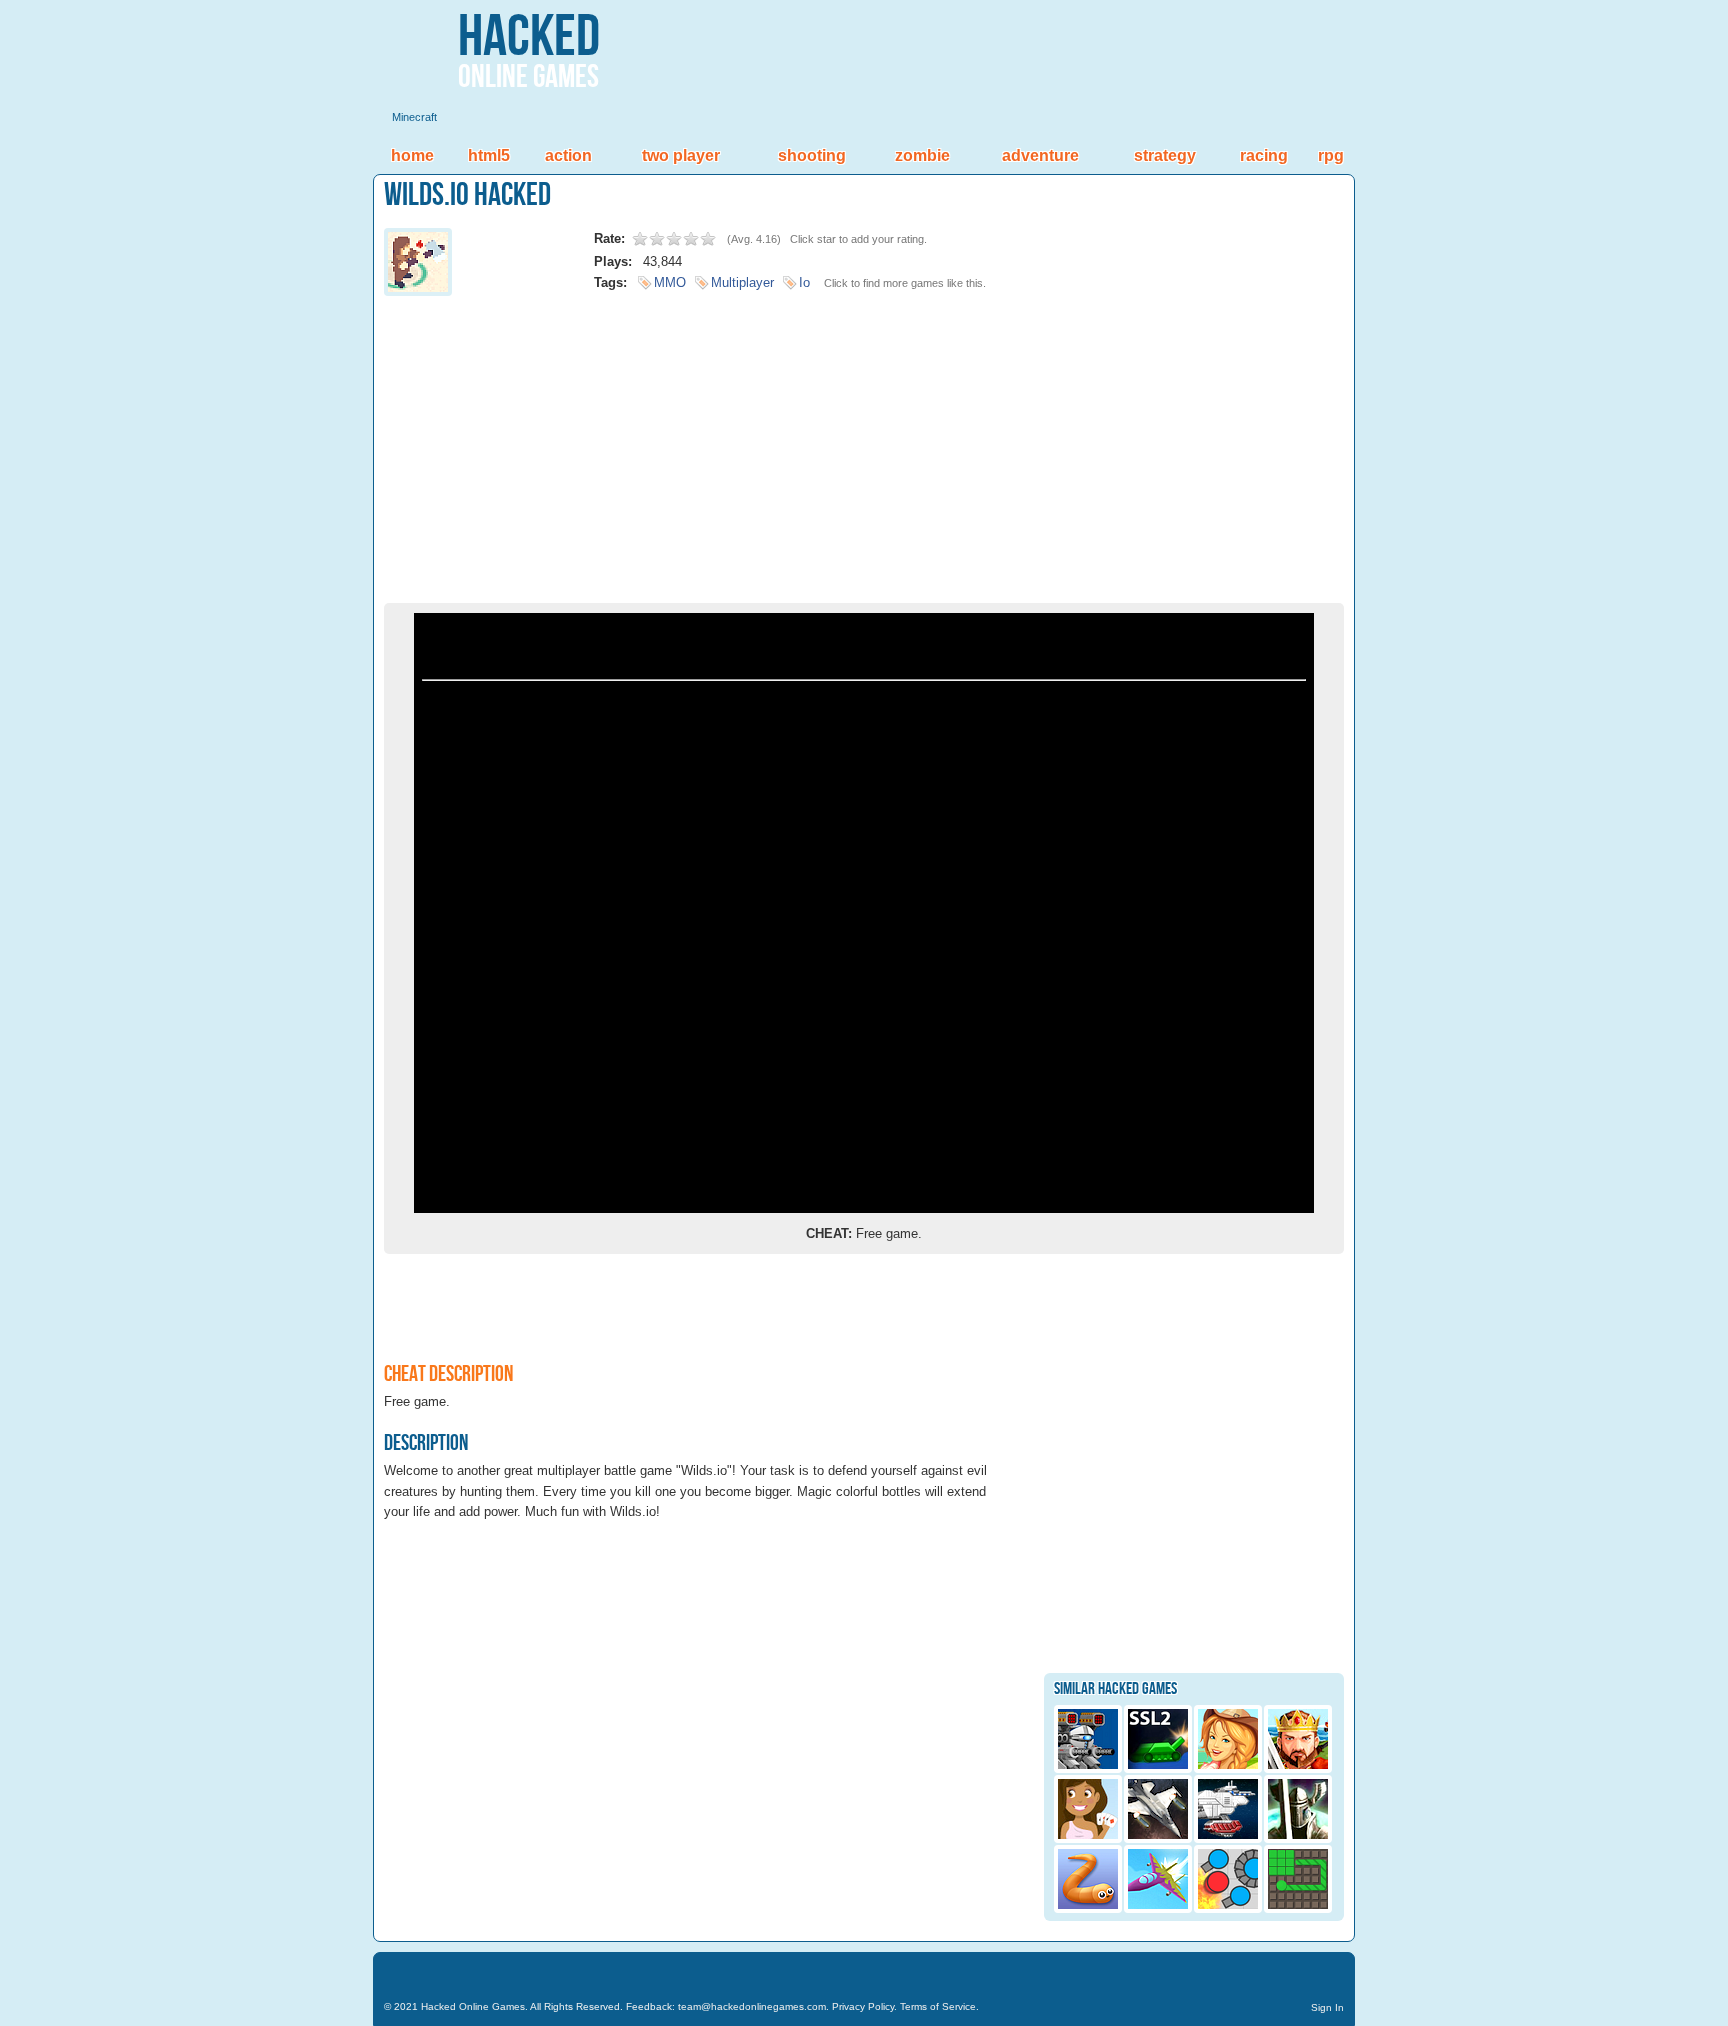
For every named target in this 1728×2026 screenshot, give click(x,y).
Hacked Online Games (473, 2006)
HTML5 (489, 155)
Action (568, 155)
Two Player (681, 155)
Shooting (812, 155)
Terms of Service (938, 2006)
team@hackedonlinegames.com (752, 2006)
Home (412, 155)
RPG (1331, 155)
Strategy (1165, 155)
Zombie (922, 155)
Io (804, 282)
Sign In (1327, 2007)
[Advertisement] (864, 443)
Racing (1264, 155)
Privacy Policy (863, 2006)
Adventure (1040, 155)
